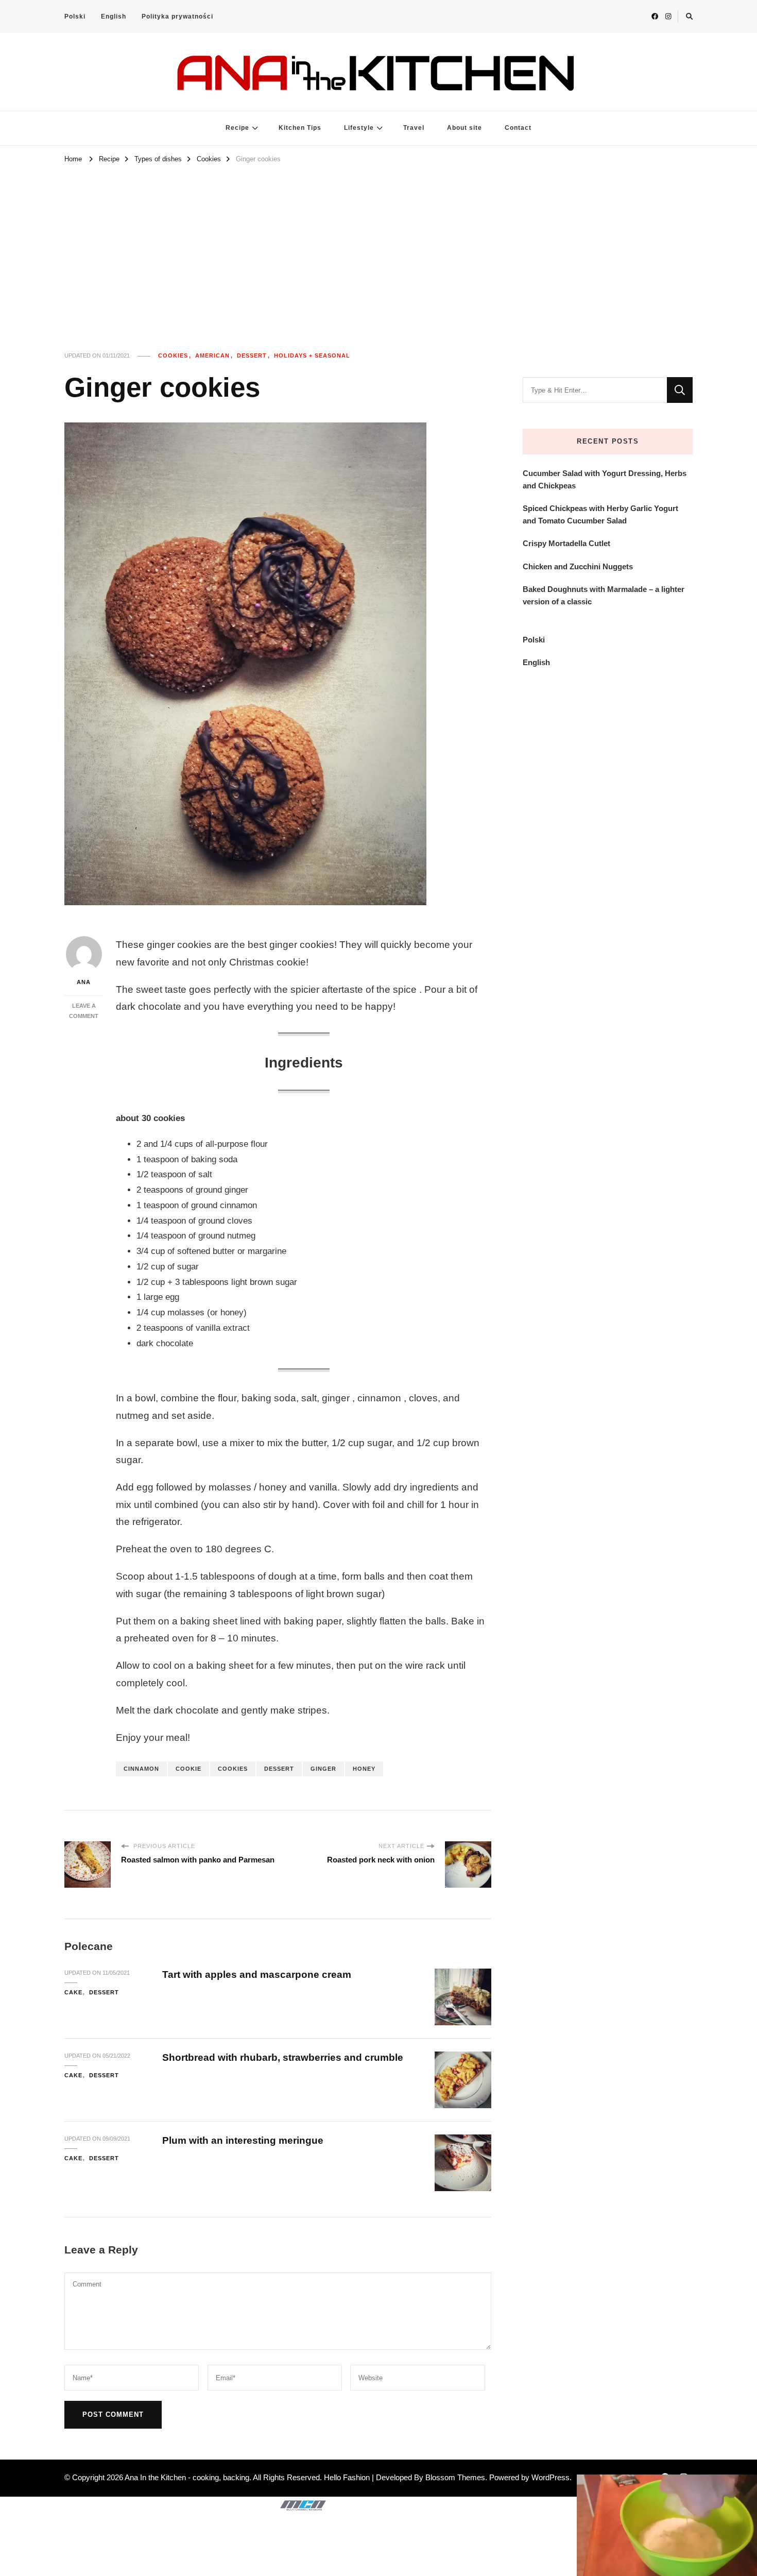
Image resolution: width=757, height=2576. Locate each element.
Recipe (237, 128)
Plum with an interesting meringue (243, 2140)
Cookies (173, 355)
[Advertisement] (378, 243)
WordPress (550, 2477)
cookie (188, 1769)
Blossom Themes (455, 2477)
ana (84, 982)
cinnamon (141, 1769)
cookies (233, 1769)
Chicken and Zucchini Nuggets (578, 566)
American (212, 355)
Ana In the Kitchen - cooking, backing (187, 2477)
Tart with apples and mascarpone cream (257, 1975)
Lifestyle (359, 128)
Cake (73, 1992)
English (114, 16)
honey (364, 1769)
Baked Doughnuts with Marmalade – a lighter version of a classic (604, 595)
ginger (323, 1769)
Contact (518, 128)
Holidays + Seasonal (312, 355)
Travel (414, 128)
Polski (75, 16)
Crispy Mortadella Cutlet (566, 543)
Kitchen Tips (300, 128)
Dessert (252, 355)
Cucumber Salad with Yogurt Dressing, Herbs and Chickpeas (605, 479)
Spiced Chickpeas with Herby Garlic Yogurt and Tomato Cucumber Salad (600, 514)
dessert (279, 1769)
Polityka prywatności (177, 16)
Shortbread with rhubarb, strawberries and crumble (283, 2057)
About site (464, 128)
